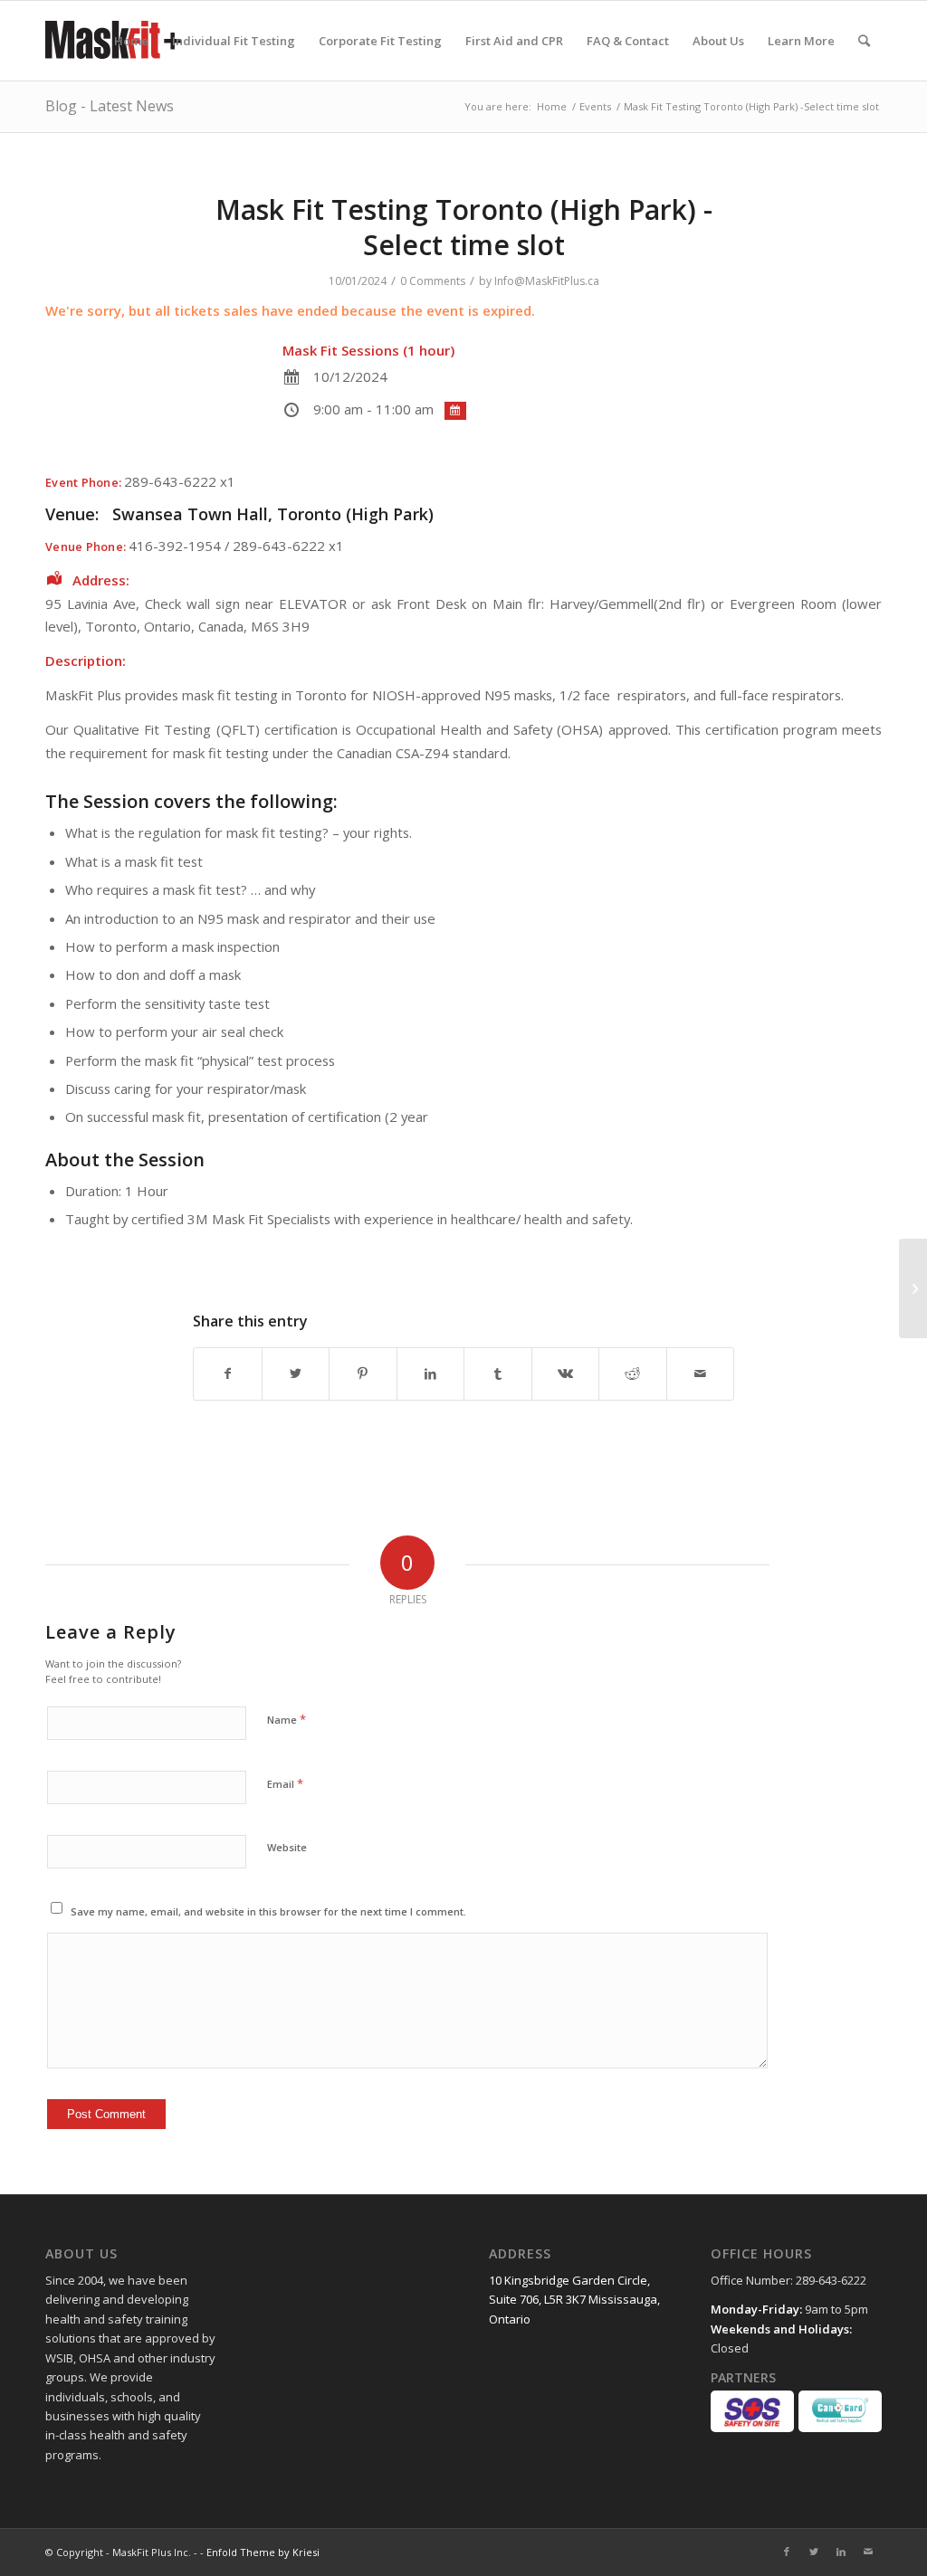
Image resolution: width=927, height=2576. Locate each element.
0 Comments (433, 281)
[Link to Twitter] (814, 2552)
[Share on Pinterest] (363, 1374)
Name (287, 1719)
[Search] (864, 41)
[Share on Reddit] (633, 1374)
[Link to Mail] (868, 2552)
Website (287, 1847)
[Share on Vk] (566, 1374)
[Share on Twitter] (296, 1374)
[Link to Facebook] (787, 2552)
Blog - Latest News (110, 106)
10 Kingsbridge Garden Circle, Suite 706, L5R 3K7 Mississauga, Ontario (574, 2300)
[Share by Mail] (701, 1374)
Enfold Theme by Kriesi (263, 2552)
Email (285, 1783)
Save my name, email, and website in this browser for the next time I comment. (268, 1911)
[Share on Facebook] (228, 1374)
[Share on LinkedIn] (431, 1374)
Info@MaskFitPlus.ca (547, 281)
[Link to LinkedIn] (841, 2552)
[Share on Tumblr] (498, 1374)
